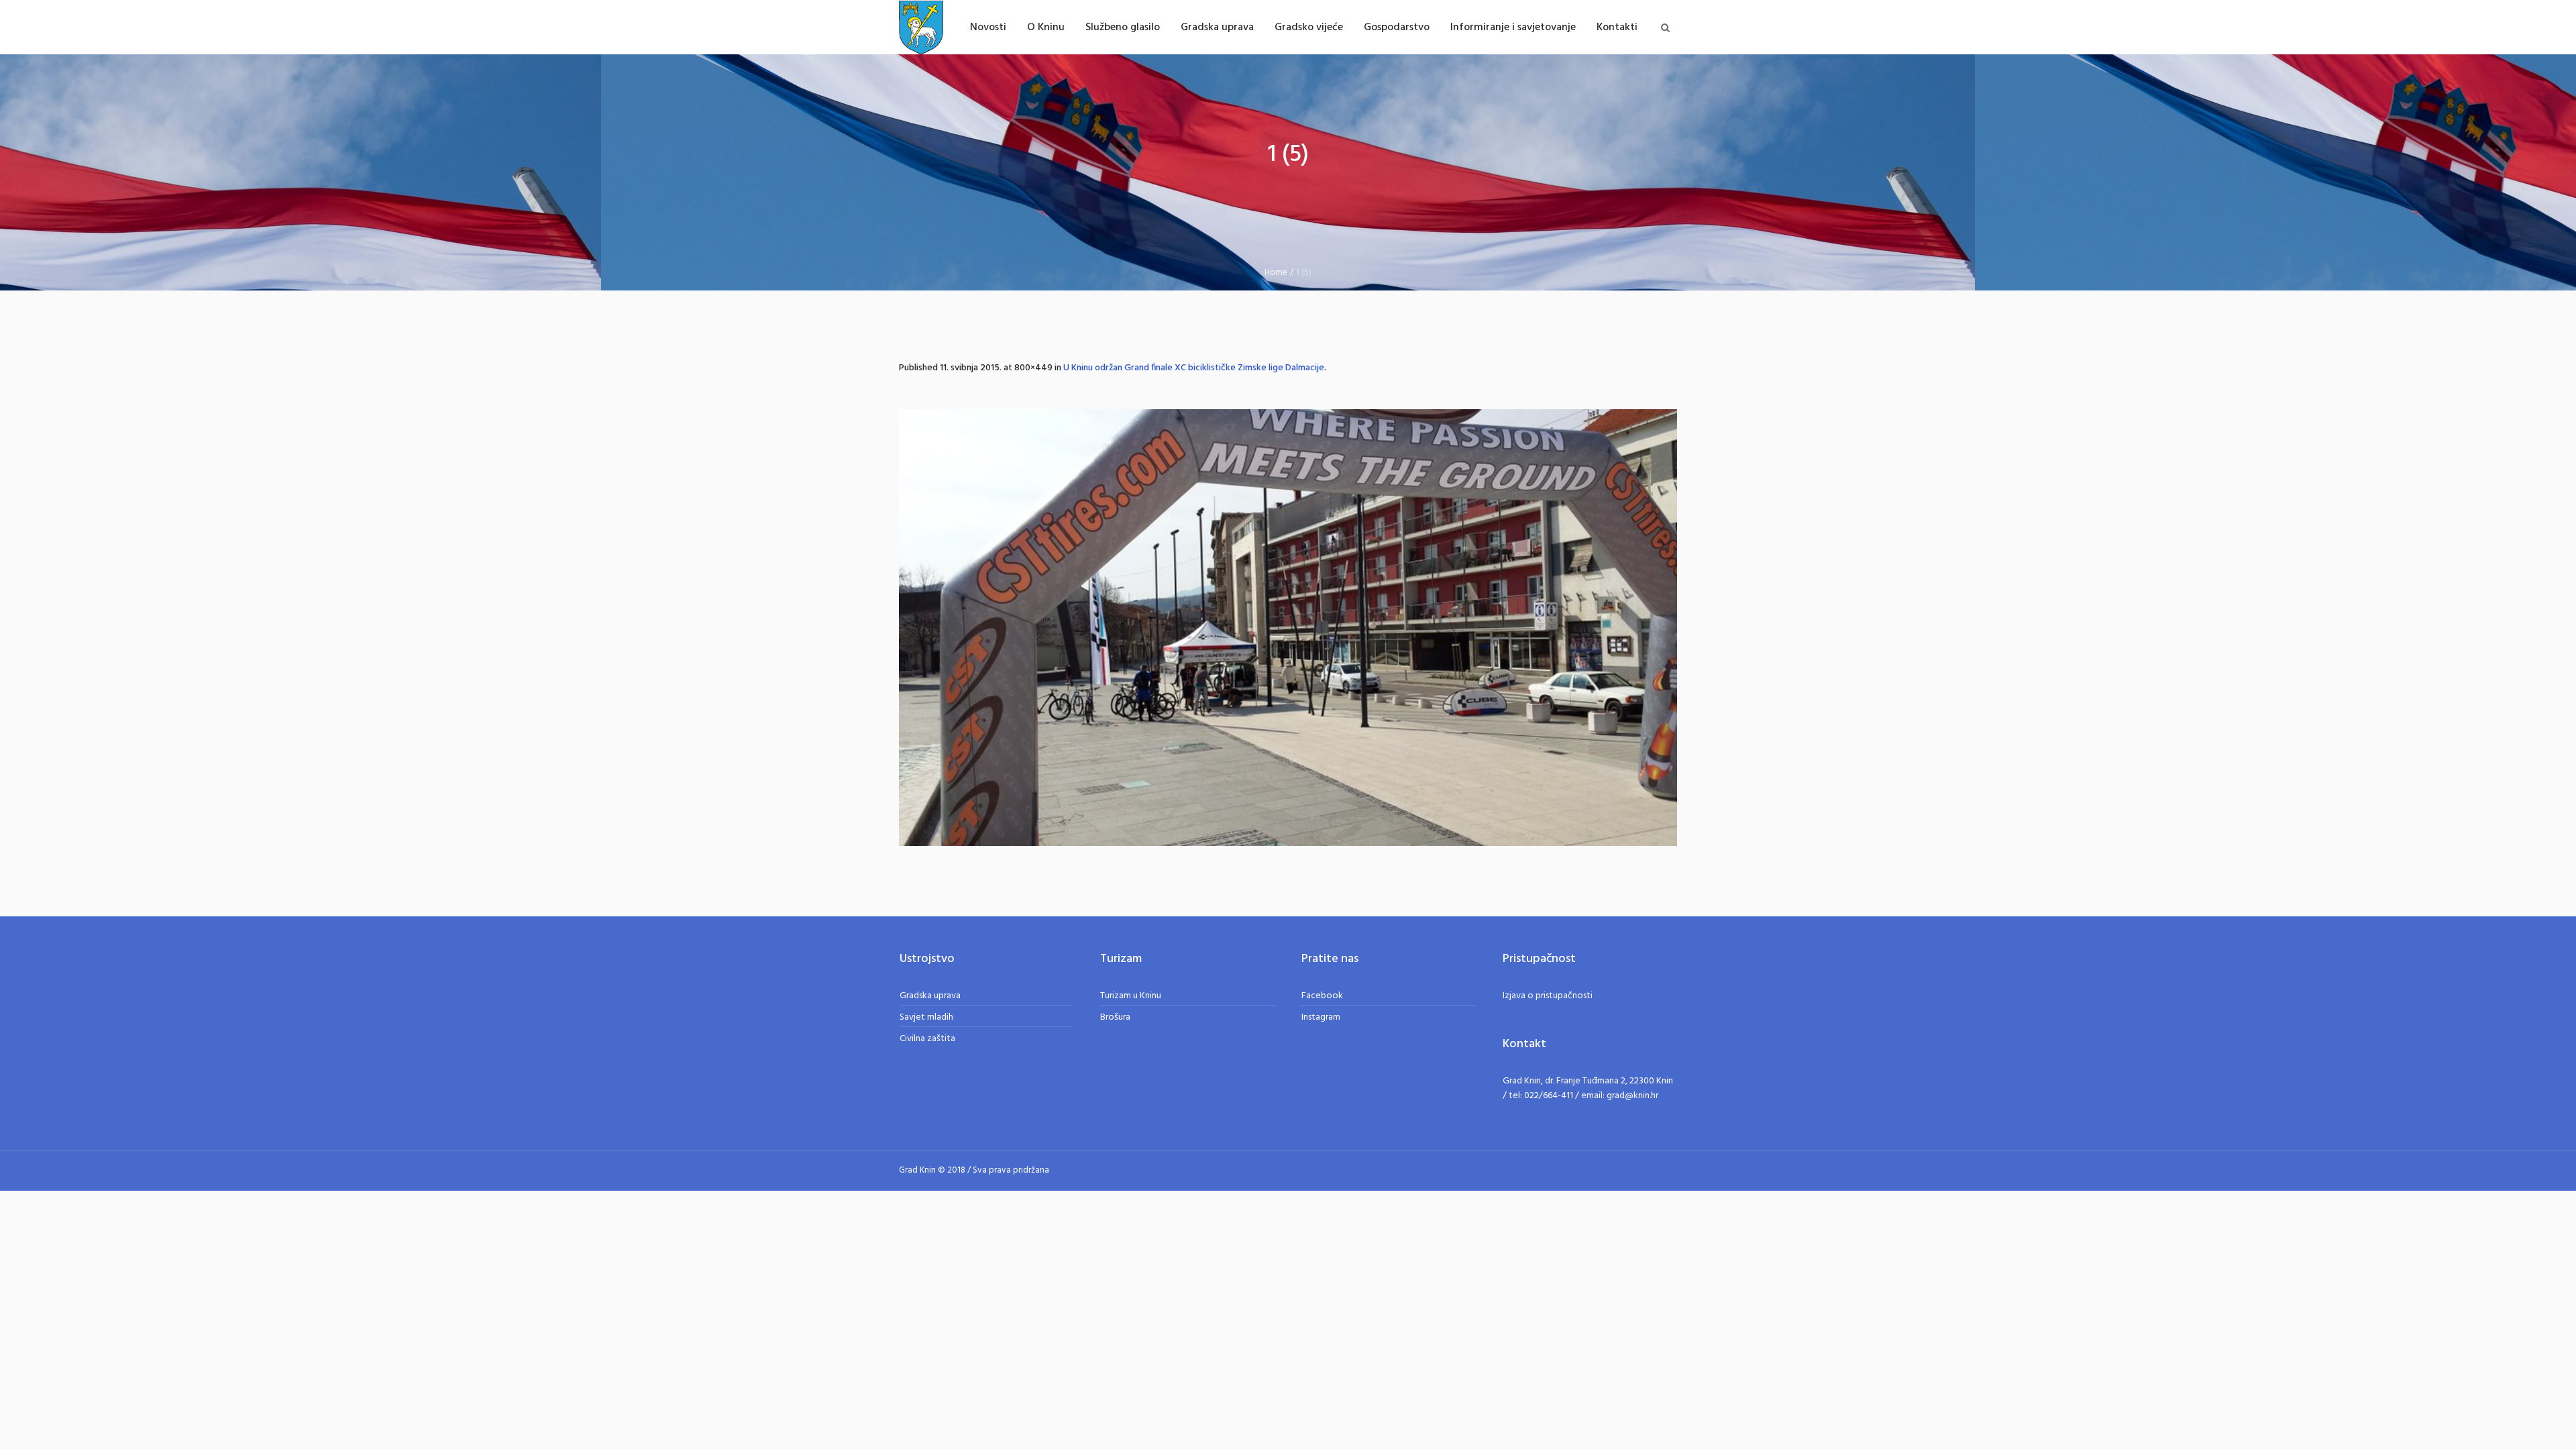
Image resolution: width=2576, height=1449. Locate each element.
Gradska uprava (930, 996)
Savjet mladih (926, 1017)
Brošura (1115, 1017)
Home (1276, 273)
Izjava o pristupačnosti (1548, 996)
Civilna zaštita (927, 1039)
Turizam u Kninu (1131, 996)
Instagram (1321, 1017)
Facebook (1322, 996)
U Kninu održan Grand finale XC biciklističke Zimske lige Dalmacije (1194, 368)
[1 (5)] (1288, 628)
